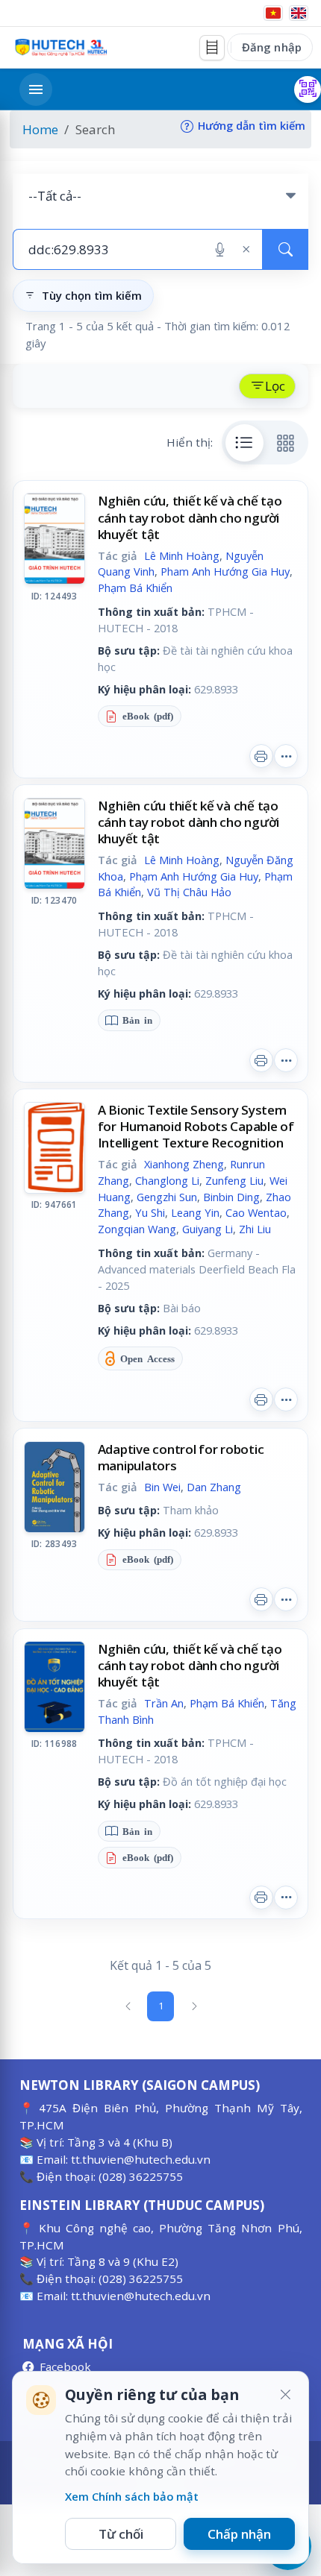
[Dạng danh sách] (245, 443)
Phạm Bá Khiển (135, 588)
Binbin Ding (231, 1197)
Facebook (65, 2366)
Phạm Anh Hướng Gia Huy (194, 876)
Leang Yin (195, 1212)
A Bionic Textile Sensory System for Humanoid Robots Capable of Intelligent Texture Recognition (196, 1126)
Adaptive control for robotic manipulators (181, 1457)
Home (40, 129)
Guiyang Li (208, 1229)
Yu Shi (150, 1212)
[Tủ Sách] (212, 48)
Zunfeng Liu (234, 1180)
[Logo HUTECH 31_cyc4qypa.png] (61, 47)
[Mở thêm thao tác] (286, 756)
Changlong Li (167, 1180)
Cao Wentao (256, 1212)
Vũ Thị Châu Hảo (189, 892)
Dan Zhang (214, 1487)
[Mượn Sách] (308, 89)
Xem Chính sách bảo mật (132, 2496)
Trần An (164, 1703)
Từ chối (121, 2534)
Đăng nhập (272, 47)
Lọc (275, 386)
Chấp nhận (239, 2534)
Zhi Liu (255, 1229)
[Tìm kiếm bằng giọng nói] (220, 250)
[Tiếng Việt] (273, 13)
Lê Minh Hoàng (182, 555)
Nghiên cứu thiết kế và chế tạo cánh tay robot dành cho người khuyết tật (189, 822)
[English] (299, 13)
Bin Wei (162, 1487)
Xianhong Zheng (184, 1164)
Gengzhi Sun (167, 1197)
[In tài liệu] (261, 756)
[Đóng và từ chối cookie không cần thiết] (285, 2395)
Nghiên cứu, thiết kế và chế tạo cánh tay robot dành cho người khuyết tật (190, 517)
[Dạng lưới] (286, 443)
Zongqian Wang (137, 1229)
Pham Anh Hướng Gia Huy (225, 571)
